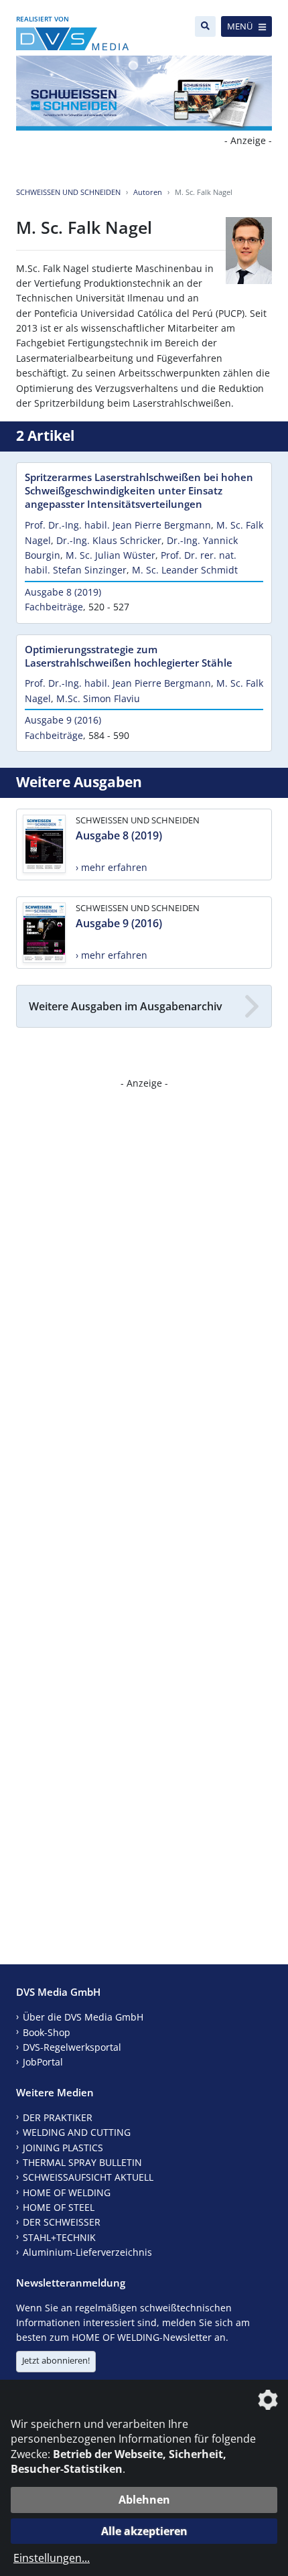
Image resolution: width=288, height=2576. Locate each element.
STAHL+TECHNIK (59, 2237)
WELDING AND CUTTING (77, 2132)
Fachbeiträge (54, 607)
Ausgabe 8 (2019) (63, 592)
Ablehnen (144, 2500)
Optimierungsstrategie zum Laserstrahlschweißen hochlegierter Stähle (129, 656)
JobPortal (43, 2062)
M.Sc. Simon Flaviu (98, 698)
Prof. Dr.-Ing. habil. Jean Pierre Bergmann (118, 525)
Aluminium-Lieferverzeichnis (87, 2252)
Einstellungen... (52, 2558)
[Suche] (205, 26)
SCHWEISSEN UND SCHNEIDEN (68, 192)
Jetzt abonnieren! (56, 2360)
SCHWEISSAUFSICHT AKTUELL (88, 2177)
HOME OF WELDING (67, 2192)
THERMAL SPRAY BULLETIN (82, 2162)
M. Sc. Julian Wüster (111, 555)
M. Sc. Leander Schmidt (185, 570)
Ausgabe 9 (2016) (63, 720)
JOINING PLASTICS (63, 2148)
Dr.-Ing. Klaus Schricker (109, 540)
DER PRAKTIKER (58, 2117)
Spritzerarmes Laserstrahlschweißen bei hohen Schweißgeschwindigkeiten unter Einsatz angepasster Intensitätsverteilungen (139, 490)
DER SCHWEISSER (62, 2222)
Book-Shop (47, 2032)
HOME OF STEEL (59, 2207)
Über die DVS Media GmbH (83, 2017)
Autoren (148, 192)
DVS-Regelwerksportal (72, 2047)
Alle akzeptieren (144, 2531)
